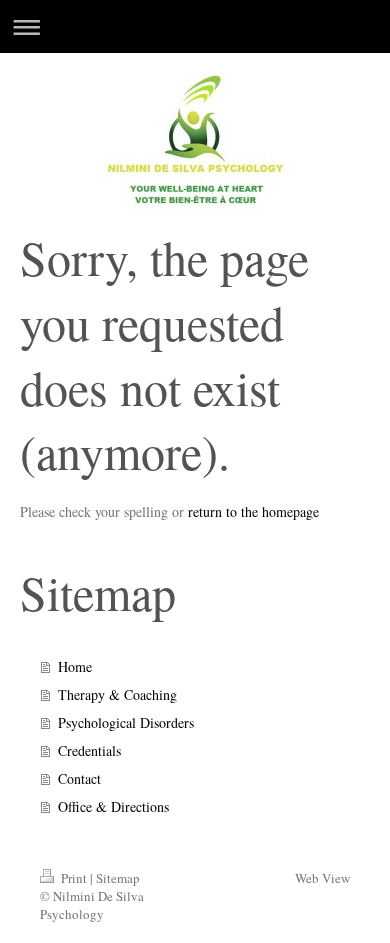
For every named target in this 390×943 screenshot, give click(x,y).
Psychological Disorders (126, 722)
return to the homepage (253, 511)
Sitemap (118, 878)
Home (75, 666)
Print (74, 878)
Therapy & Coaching (117, 694)
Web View (322, 878)
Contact (79, 778)
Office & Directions (113, 806)
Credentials (89, 750)
